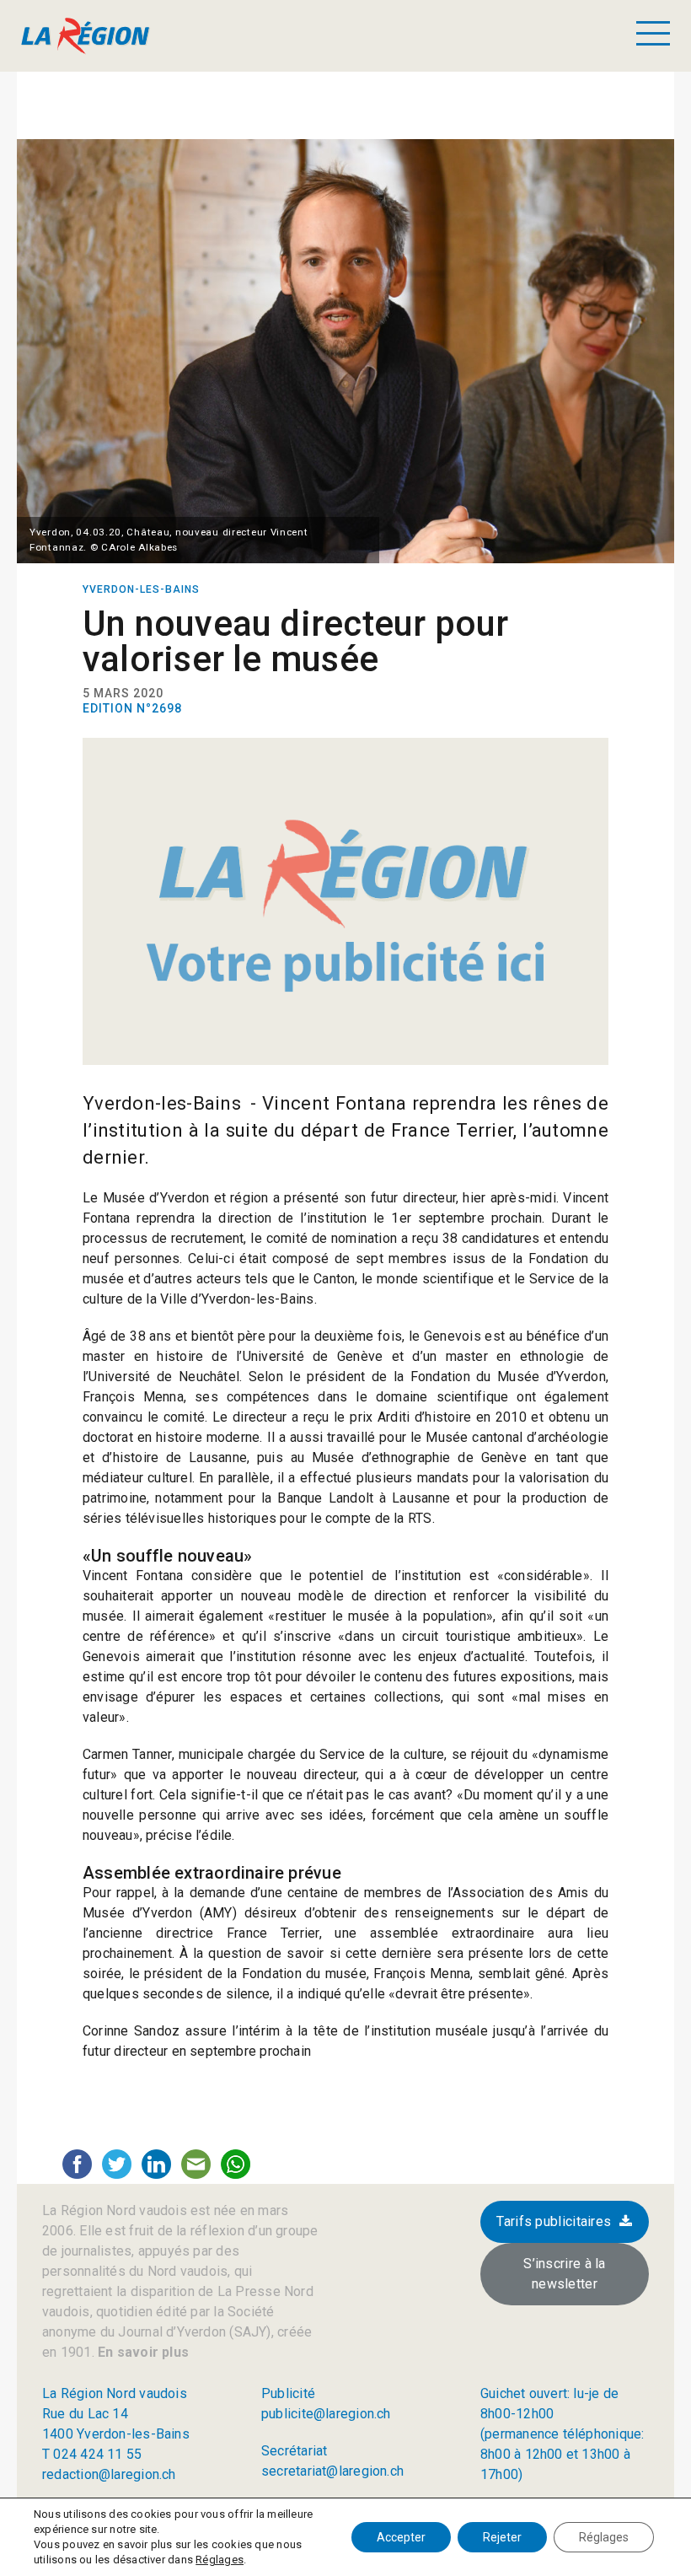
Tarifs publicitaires (554, 2221)
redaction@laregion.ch (109, 2474)
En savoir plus (142, 2352)
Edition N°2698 (132, 708)
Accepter (401, 2537)
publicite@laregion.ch (326, 2414)
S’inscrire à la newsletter (565, 2274)
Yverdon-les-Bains (141, 589)
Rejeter (502, 2537)
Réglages (220, 2560)
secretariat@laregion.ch (332, 2471)
